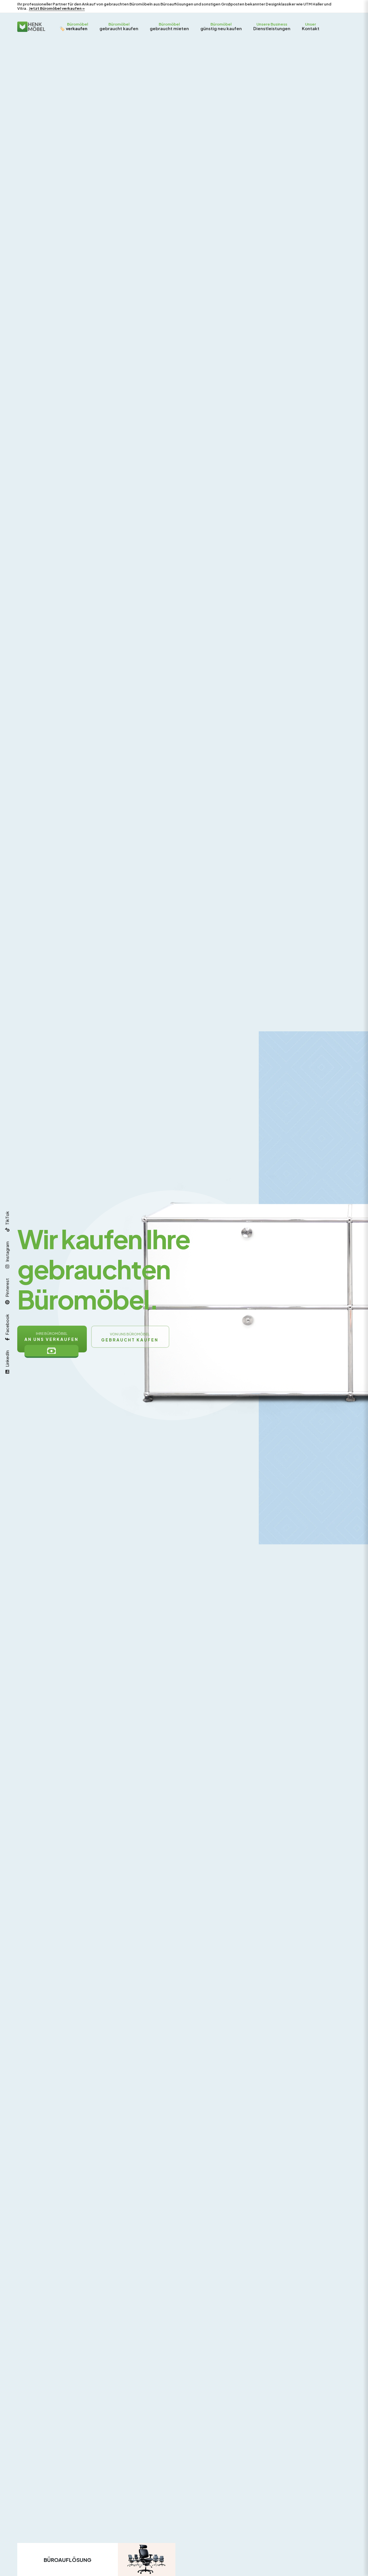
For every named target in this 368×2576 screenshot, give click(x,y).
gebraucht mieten (169, 26)
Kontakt (311, 26)
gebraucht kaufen (119, 26)
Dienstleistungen (272, 26)
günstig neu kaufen (221, 26)
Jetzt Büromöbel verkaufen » (57, 8)
